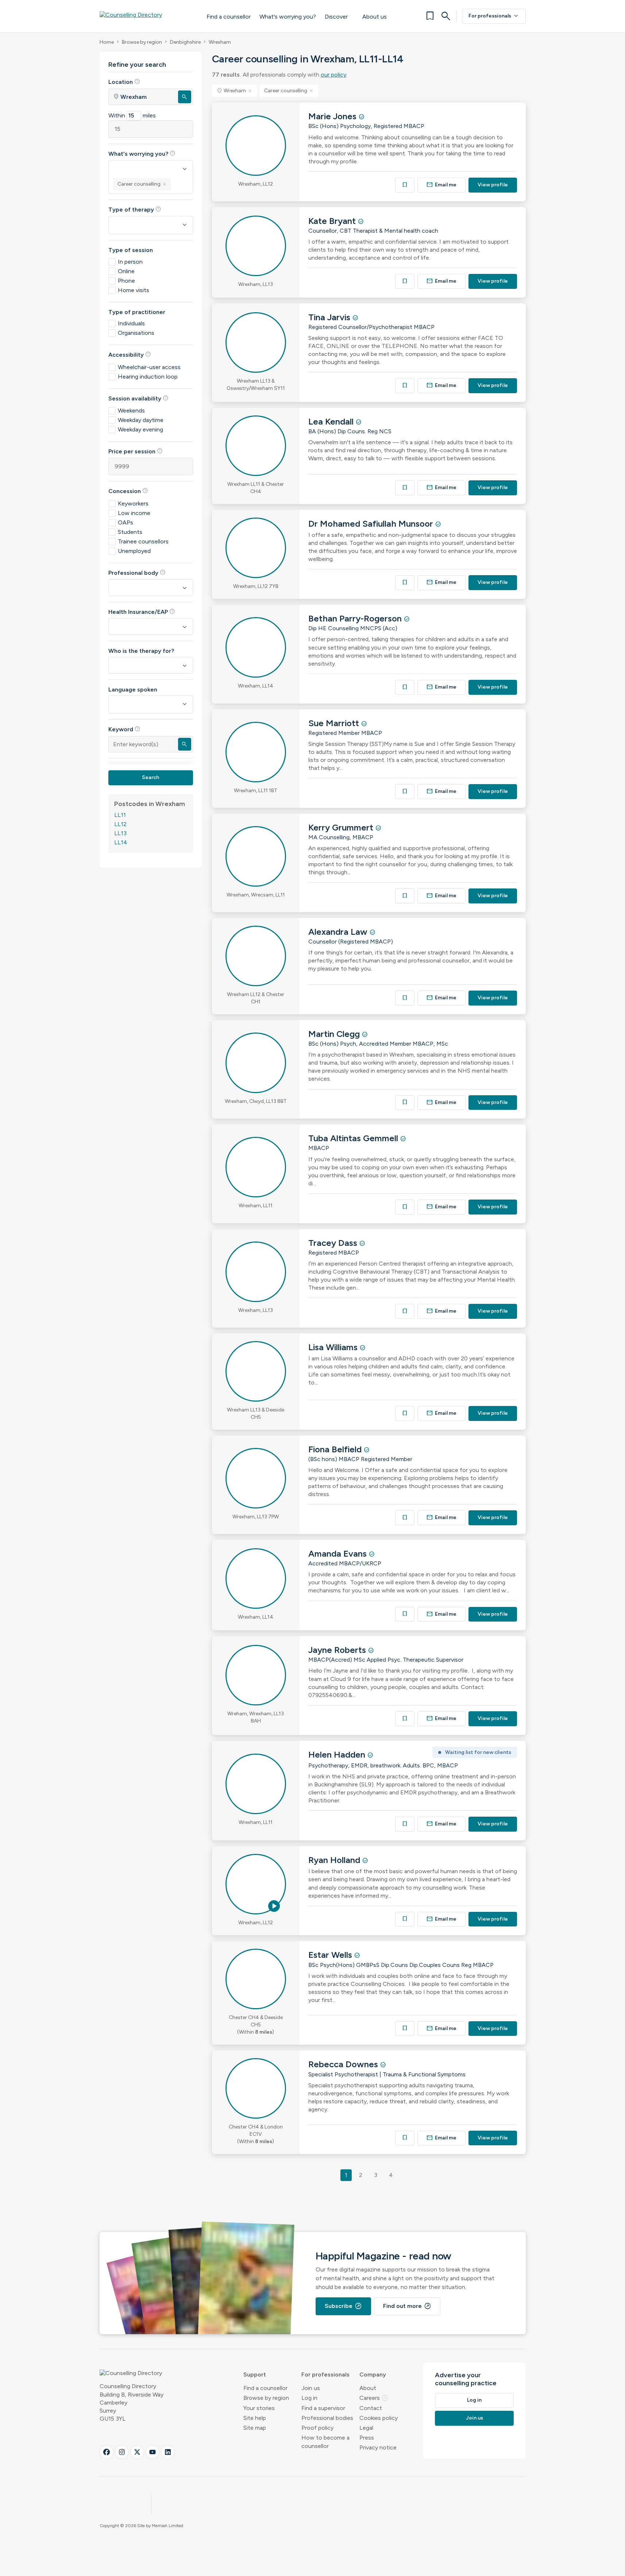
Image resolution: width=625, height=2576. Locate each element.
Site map (255, 2428)
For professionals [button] (325, 2374)
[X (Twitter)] (137, 2452)
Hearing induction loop (148, 377)
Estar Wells (331, 1955)
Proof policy (317, 2428)
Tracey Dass (334, 1243)
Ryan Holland (335, 1860)
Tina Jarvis (330, 317)
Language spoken (133, 689)
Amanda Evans (339, 1554)
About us (375, 17)
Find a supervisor (323, 2408)
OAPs (126, 522)
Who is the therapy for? (141, 651)
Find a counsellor (229, 17)
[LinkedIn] (168, 2452)
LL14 (121, 842)
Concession (128, 491)
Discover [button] (336, 17)
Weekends (131, 410)
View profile (493, 185)
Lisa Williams (334, 1347)
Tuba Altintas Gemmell (354, 1138)
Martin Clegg (335, 1034)
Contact (371, 2408)
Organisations (136, 333)
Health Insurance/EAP (142, 612)
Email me (441, 185)
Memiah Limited (167, 2526)
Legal (366, 2428)
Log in (309, 2398)
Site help (255, 2418)
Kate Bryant (333, 221)
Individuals (131, 323)
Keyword (124, 729)
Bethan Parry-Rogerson (356, 618)
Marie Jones (333, 116)
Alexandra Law (339, 932)
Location (124, 82)
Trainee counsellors (143, 541)
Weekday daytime (141, 420)
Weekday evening (140, 429)
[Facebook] (107, 2452)
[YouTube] (153, 2452)
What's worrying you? (288, 17)
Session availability (138, 398)
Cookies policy (379, 2418)
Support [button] (255, 2374)
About (368, 2388)
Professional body (137, 573)
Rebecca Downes (344, 2064)
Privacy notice (378, 2447)
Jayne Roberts (338, 1650)
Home (107, 42)
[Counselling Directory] (146, 16)
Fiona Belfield (336, 1449)
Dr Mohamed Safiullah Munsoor (372, 524)
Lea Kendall (332, 421)
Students (130, 532)
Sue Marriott (335, 723)
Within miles (132, 115)
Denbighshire (185, 42)
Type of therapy (135, 209)
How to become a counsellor (325, 2442)
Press (367, 2438)
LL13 (120, 833)
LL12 (120, 824)
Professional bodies (327, 2418)
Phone (126, 281)
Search (151, 777)
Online (126, 271)
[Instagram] (122, 2452)
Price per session (136, 451)
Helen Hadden (338, 1754)
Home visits (134, 290)
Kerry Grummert (342, 827)
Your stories (259, 2408)
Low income (134, 513)
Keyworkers (133, 503)
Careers (374, 2398)
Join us (311, 2388)
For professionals (494, 16)
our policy (333, 75)
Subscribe (343, 2306)
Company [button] (373, 2374)
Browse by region (142, 42)
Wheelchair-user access (149, 367)
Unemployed (134, 551)
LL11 (120, 815)
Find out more (407, 2306)
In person (130, 262)
